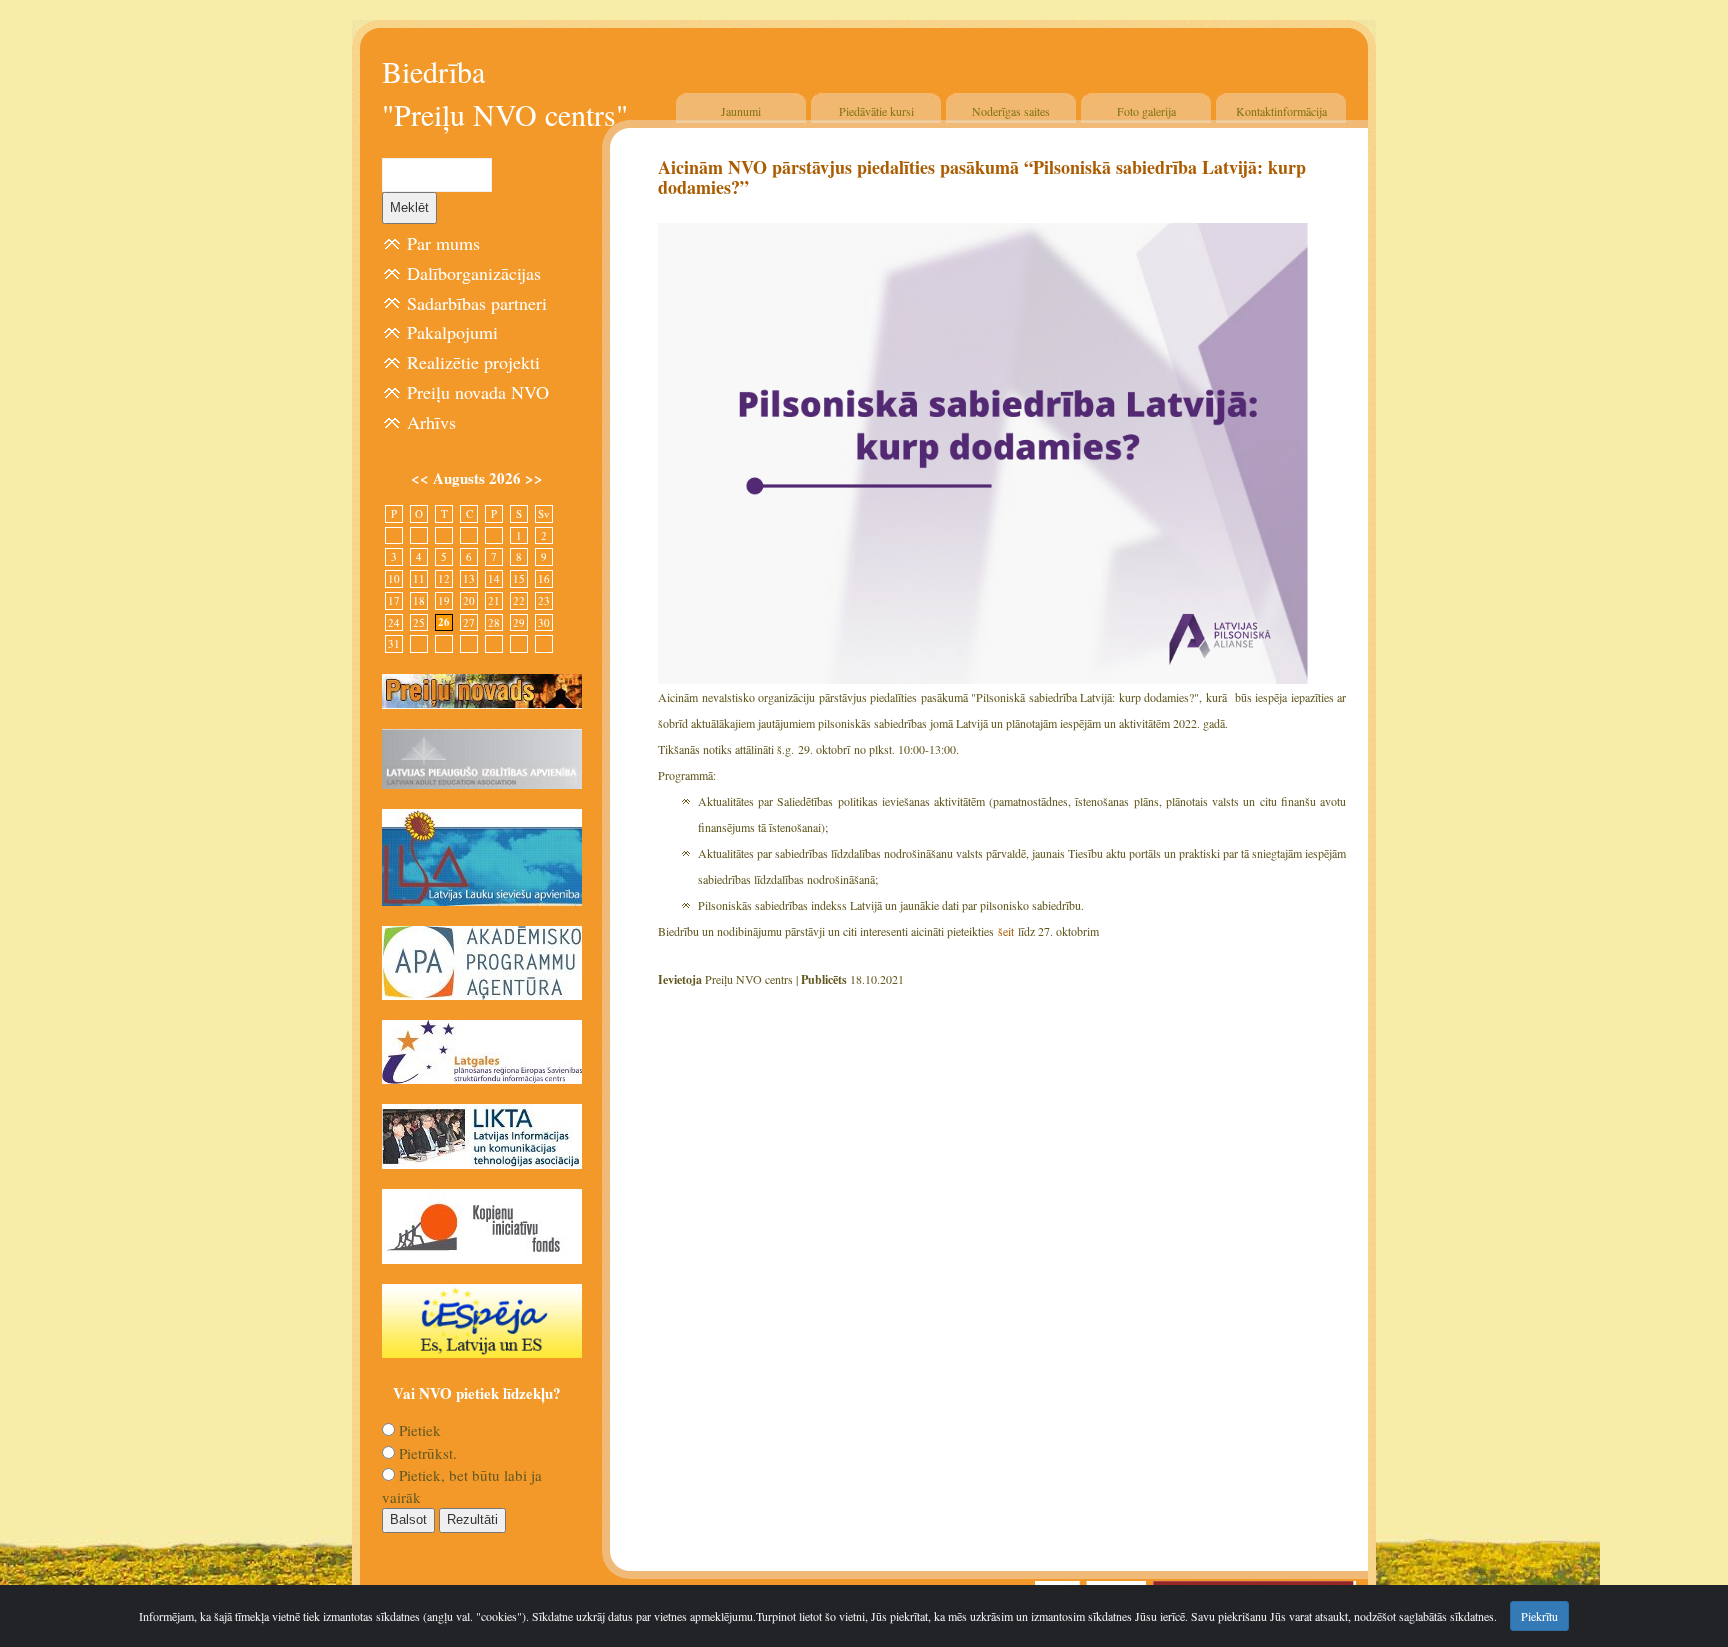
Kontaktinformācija (1281, 111)
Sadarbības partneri (477, 303)
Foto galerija (1146, 111)
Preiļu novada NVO (478, 392)
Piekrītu (1539, 1616)
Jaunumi (741, 111)
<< (422, 478)
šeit (1006, 931)
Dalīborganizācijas (474, 273)
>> (534, 478)
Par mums (443, 243)
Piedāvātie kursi (876, 111)
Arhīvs (431, 422)
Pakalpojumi (452, 332)
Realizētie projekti (473, 362)
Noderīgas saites (1011, 111)
